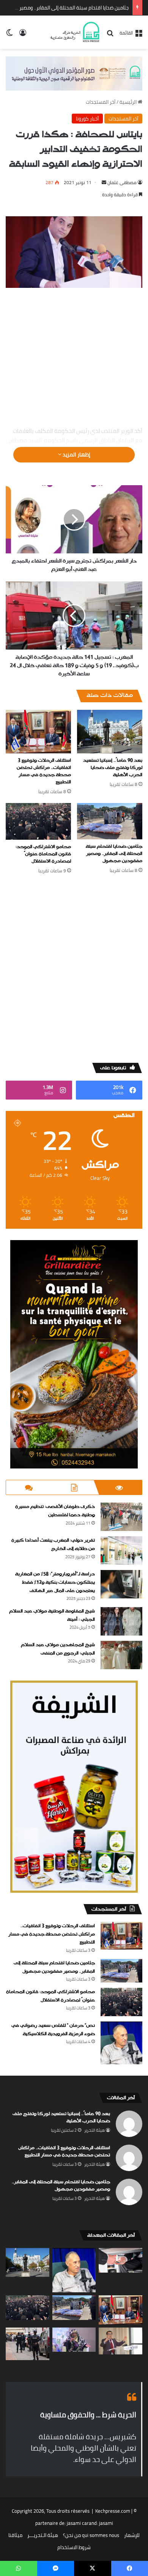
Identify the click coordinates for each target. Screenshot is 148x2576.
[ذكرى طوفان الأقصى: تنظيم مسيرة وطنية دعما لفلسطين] (121, 1517)
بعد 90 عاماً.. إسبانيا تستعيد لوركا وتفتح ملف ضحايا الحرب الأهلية (113, 768)
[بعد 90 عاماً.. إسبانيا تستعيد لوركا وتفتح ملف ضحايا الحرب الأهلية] (110, 732)
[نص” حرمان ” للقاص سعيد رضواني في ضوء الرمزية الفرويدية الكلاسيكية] (121, 2043)
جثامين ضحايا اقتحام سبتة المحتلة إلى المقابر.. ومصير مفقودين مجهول (114, 854)
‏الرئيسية (129, 102)
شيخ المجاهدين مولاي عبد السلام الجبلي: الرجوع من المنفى (58, 1649)
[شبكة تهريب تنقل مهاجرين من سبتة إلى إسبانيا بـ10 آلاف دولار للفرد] (28, 2344)
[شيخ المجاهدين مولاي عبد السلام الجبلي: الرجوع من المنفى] (121, 1655)
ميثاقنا (15, 2535)
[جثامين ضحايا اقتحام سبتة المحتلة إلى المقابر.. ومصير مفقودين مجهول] (110, 821)
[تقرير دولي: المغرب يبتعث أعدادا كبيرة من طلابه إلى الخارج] (121, 1550)
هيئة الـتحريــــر (43, 2535)
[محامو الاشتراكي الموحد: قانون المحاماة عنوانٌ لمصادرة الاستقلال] (38, 821)
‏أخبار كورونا (87, 119)
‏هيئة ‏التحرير (94, 2130)
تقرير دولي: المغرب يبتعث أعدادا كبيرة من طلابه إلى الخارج (53, 1545)
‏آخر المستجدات (101, 102)
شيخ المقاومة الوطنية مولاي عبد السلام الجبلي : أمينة (52, 1615)
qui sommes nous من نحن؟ (91, 2535)
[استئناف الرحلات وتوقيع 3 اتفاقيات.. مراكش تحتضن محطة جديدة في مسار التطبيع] (38, 732)
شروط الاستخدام (74, 2547)
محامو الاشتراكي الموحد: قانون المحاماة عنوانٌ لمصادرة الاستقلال (43, 854)
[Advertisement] (74, 358)
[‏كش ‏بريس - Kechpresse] (75, 32)
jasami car (78, 2523)
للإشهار (132, 2535)
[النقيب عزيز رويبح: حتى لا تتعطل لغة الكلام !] (120, 2341)
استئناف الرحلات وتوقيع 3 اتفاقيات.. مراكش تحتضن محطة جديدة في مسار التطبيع (44, 771)
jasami (106, 2523)
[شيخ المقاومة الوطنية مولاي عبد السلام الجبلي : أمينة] (121, 1621)
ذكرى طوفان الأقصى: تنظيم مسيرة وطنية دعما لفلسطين (55, 1511)
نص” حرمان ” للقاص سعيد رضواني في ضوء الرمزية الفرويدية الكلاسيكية (53, 2030)
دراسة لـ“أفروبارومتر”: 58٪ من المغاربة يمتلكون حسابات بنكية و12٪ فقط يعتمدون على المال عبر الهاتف (55, 1582)
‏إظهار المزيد (76, 455)
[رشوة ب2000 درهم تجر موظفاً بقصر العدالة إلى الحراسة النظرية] (120, 2260)
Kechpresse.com (113, 2511)
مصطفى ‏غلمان (122, 182)
